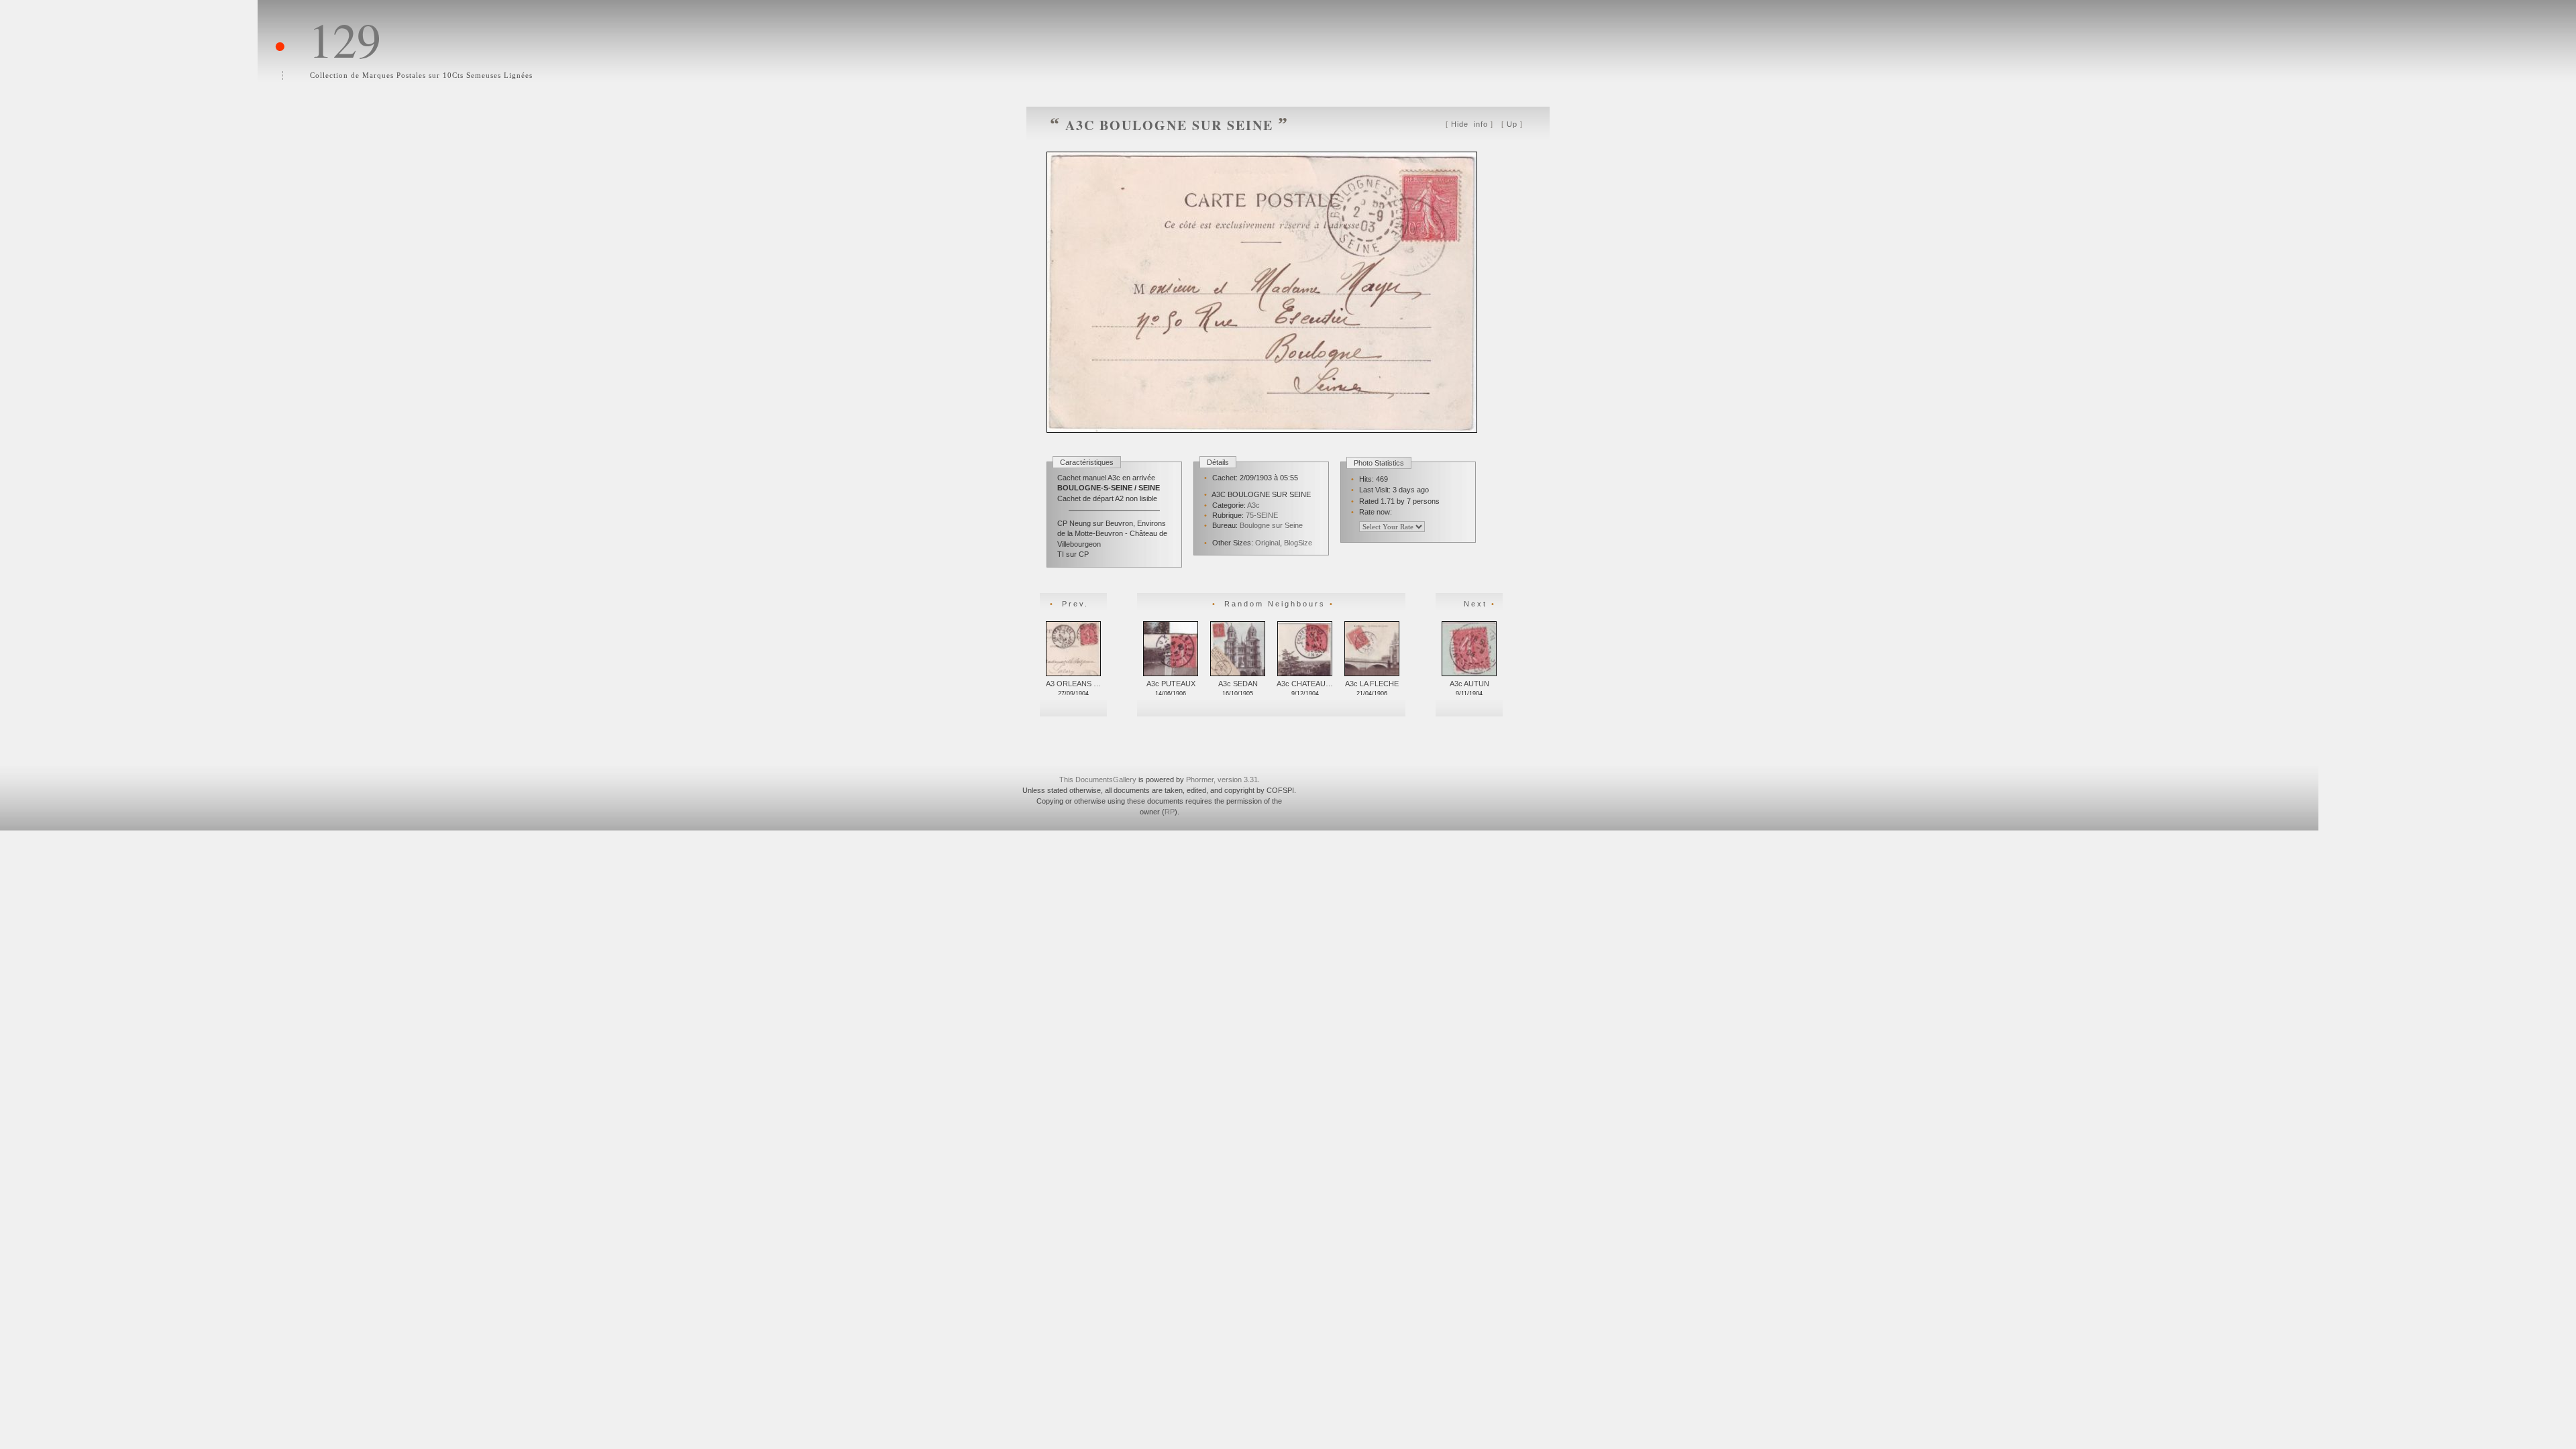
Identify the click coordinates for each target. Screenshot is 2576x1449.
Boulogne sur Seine (1271, 525)
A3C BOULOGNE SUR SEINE (1169, 125)
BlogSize (1298, 543)
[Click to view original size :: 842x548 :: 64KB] (1264, 450)
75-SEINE (1262, 515)
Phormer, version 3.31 (1222, 780)
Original (1268, 543)
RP (1170, 812)
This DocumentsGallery (1098, 780)
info (1471, 124)
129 (345, 39)
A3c (1253, 505)
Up (1512, 124)
